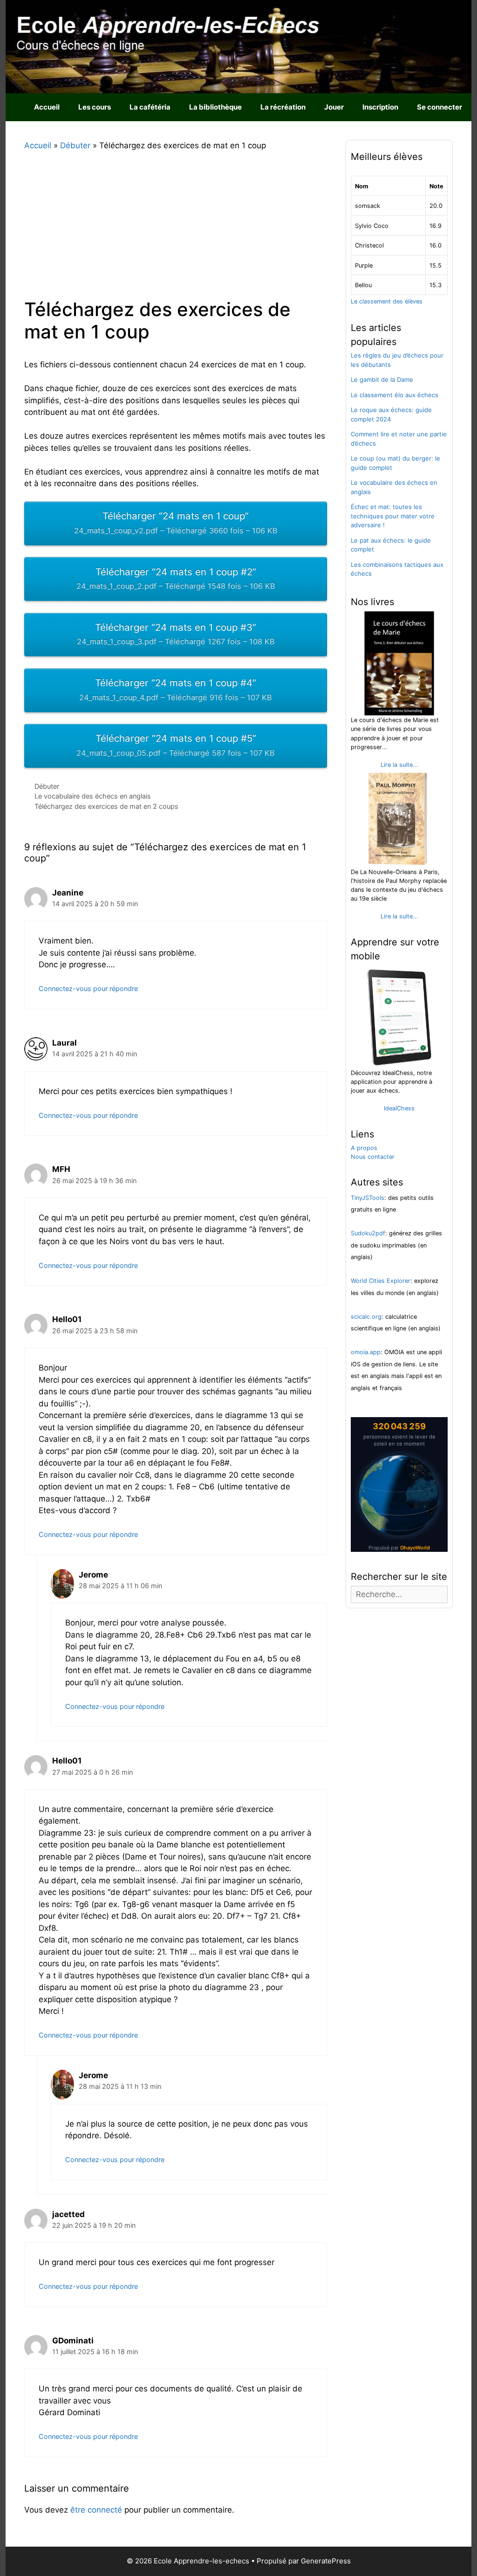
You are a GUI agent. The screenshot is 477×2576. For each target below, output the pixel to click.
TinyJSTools (368, 1198)
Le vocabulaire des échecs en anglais (93, 796)
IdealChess (399, 1108)
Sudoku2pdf (368, 1233)
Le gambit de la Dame (382, 379)
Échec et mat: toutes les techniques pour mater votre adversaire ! (393, 516)
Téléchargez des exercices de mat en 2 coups (106, 806)
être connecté (96, 2510)
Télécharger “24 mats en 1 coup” (176, 523)
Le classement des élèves (387, 301)
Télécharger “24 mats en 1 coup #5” (176, 745)
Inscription (380, 107)
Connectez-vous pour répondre (88, 988)
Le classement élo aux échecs (395, 395)
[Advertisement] (176, 228)
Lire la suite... (399, 765)
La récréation (283, 107)
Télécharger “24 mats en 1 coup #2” (176, 579)
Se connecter (440, 107)
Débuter (47, 786)
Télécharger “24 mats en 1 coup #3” (176, 634)
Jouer (334, 107)
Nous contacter (373, 1157)
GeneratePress (326, 2561)
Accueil (47, 107)
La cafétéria (150, 107)
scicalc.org (366, 1317)
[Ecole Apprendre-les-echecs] (238, 46)
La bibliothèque (215, 107)
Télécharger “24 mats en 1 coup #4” (176, 689)
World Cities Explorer (381, 1281)
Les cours (95, 107)
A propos (364, 1148)
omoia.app (366, 1352)
